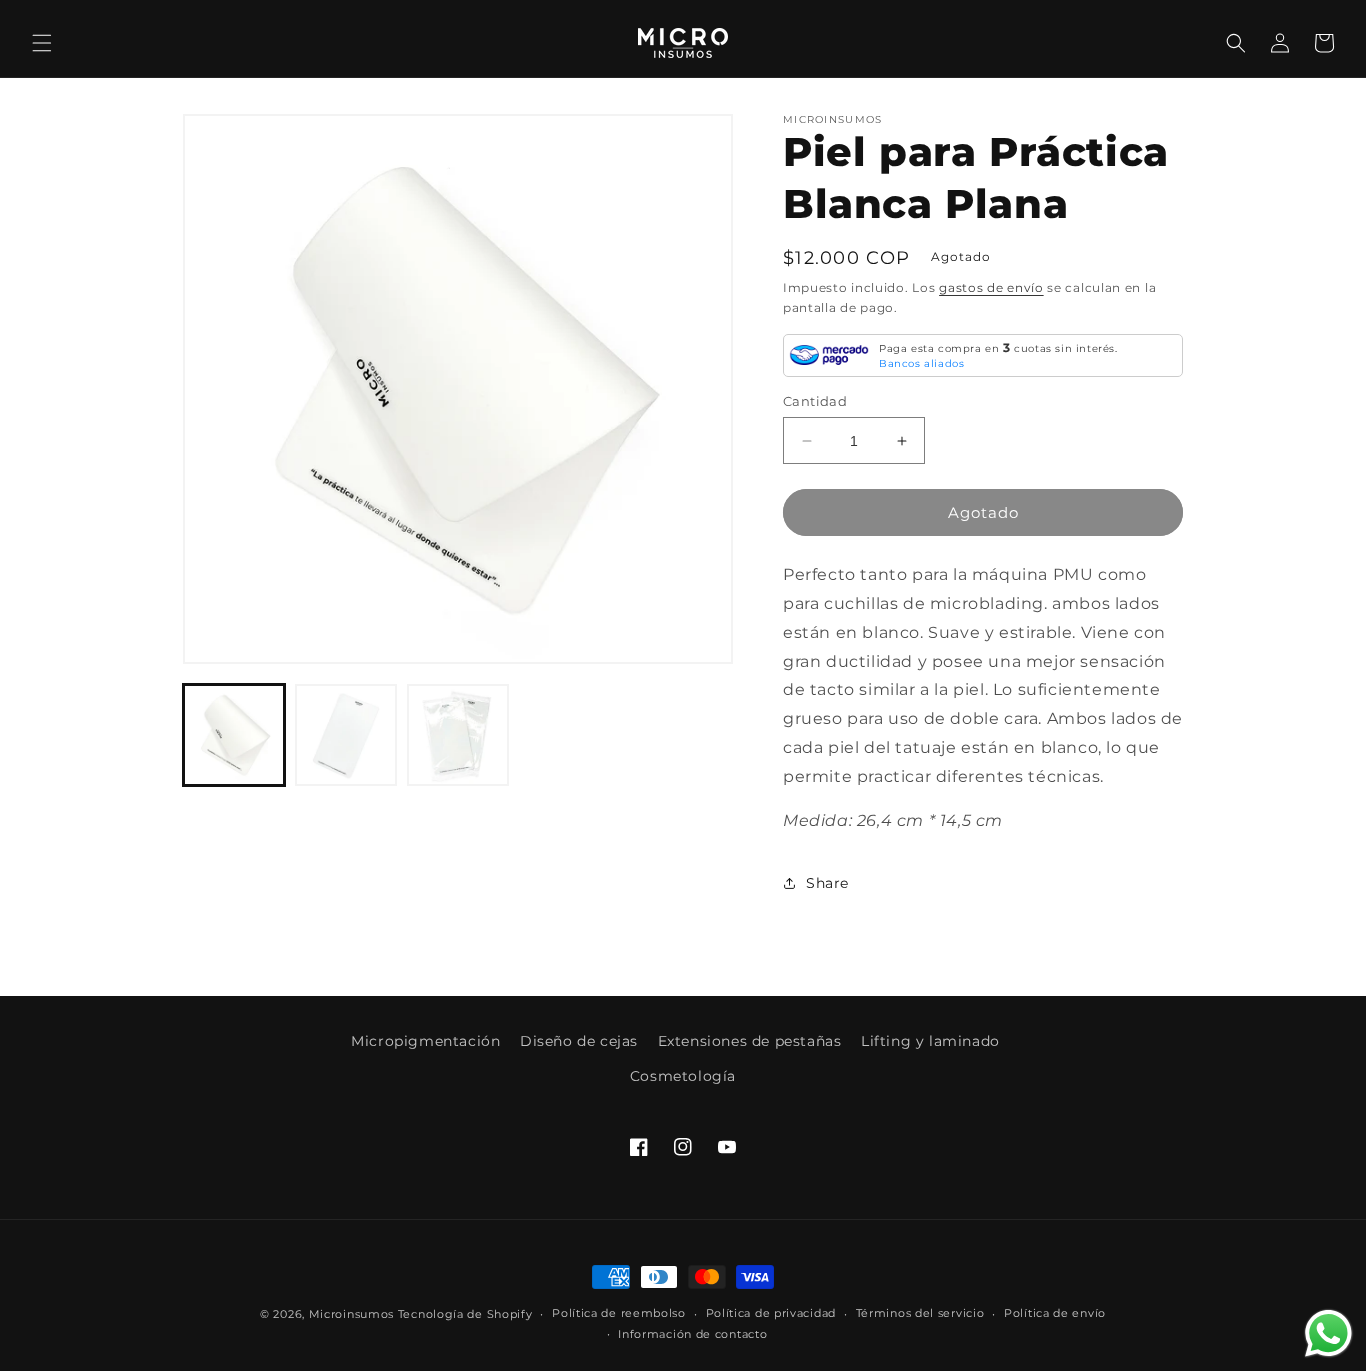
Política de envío (1055, 1313)
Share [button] (827, 883)
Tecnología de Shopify (465, 1314)
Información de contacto (692, 1334)
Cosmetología (683, 1076)
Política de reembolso (619, 1313)
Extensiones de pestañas (750, 1041)
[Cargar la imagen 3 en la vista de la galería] (458, 735)
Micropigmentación (425, 1041)
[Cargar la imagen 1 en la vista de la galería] (234, 735)
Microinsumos (351, 1314)
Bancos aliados (921, 363)
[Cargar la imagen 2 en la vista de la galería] (346, 735)
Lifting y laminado (930, 1041)
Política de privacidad (771, 1313)
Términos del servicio (920, 1313)
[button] (42, 43)
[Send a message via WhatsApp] (1328, 1333)
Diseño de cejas (579, 1041)
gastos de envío (991, 287)
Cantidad (815, 401)
